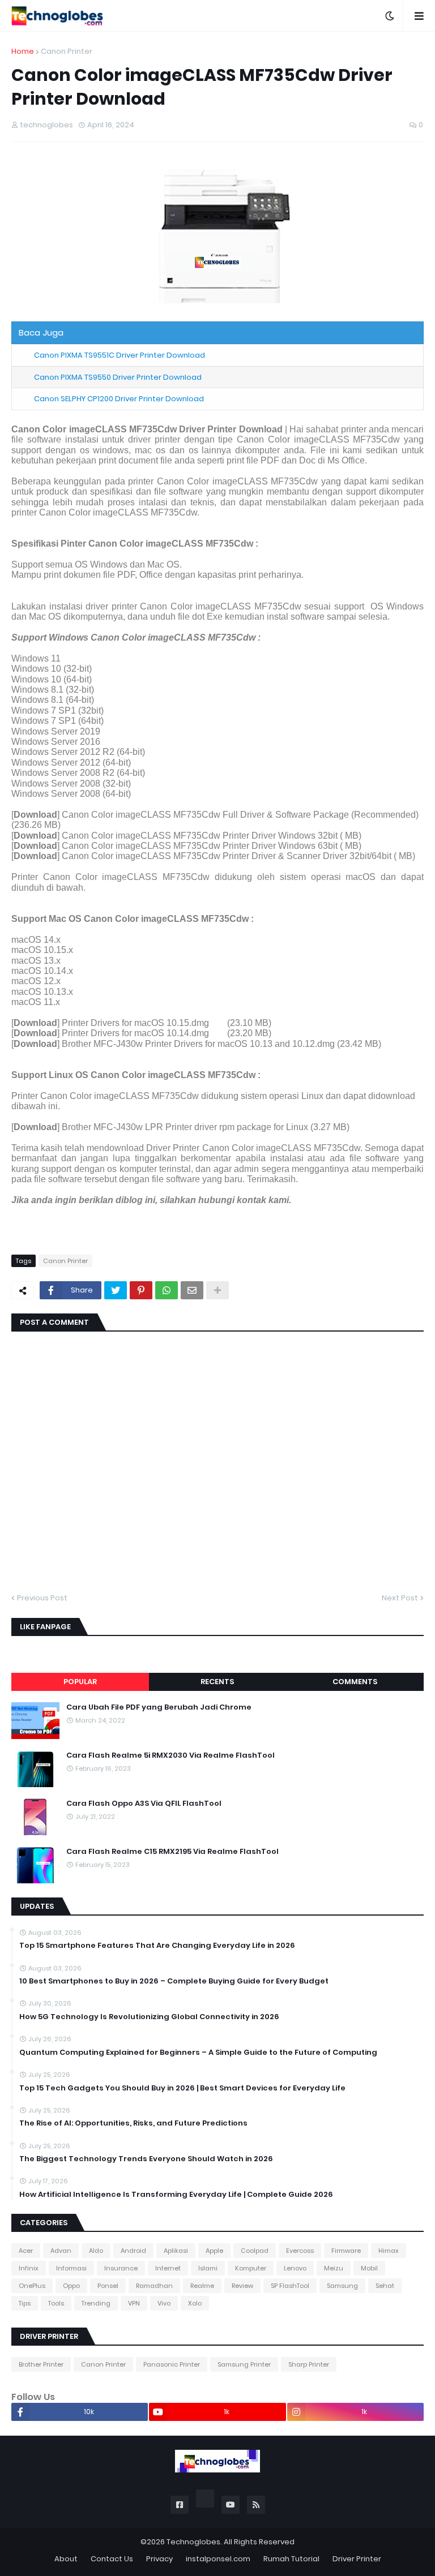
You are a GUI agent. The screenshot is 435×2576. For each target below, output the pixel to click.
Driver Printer (357, 2559)
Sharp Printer (309, 2364)
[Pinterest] (141, 1290)
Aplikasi (176, 2251)
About (66, 2559)
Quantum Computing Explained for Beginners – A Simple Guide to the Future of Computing (198, 2053)
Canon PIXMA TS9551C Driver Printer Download (120, 355)
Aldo (96, 2251)
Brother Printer (41, 2364)
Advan (61, 2251)
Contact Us (112, 2559)
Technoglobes (193, 2542)
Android (133, 2251)
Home (23, 51)
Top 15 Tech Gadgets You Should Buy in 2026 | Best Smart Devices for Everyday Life (182, 2088)
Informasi (71, 2268)
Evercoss (300, 2251)
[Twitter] (116, 1290)
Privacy (159, 2559)
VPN (134, 2303)
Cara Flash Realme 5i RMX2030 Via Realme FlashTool (170, 1755)
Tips (25, 2303)
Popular (80, 1682)
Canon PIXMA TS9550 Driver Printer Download (118, 377)
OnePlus (32, 2286)
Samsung (342, 2286)
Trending (96, 2303)
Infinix (29, 2268)
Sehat (385, 2286)
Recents (217, 1682)
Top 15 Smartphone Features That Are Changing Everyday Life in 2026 (157, 1946)
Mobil (369, 2268)
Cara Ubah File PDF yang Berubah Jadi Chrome (159, 1707)
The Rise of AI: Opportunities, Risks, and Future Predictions (133, 2123)
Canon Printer (67, 51)
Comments (355, 1682)
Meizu (334, 2268)
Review (242, 2286)
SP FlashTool (290, 2286)
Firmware (346, 2251)
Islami (208, 2268)
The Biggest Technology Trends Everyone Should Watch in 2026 (146, 2159)
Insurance (121, 2268)
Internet (168, 2268)
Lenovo (295, 2268)
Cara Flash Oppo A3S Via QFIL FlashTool (144, 1804)
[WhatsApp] (167, 1290)
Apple (214, 2251)
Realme (202, 2286)
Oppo (71, 2286)
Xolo (195, 2303)
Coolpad (255, 2251)
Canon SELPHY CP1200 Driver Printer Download (119, 399)
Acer (26, 2251)
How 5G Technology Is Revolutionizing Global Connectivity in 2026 (149, 2017)
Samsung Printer (244, 2364)
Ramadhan (154, 2286)
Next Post (400, 1598)
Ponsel (108, 2286)
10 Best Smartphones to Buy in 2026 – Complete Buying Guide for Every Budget (174, 1981)
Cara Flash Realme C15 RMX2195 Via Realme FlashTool (172, 1852)
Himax (389, 2251)
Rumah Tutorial (291, 2559)
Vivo (164, 2303)
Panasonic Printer (172, 2364)
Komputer (251, 2268)
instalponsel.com (218, 2559)
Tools (56, 2303)
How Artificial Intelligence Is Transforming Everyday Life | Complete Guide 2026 (176, 2195)
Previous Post (42, 1598)
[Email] (192, 1290)
